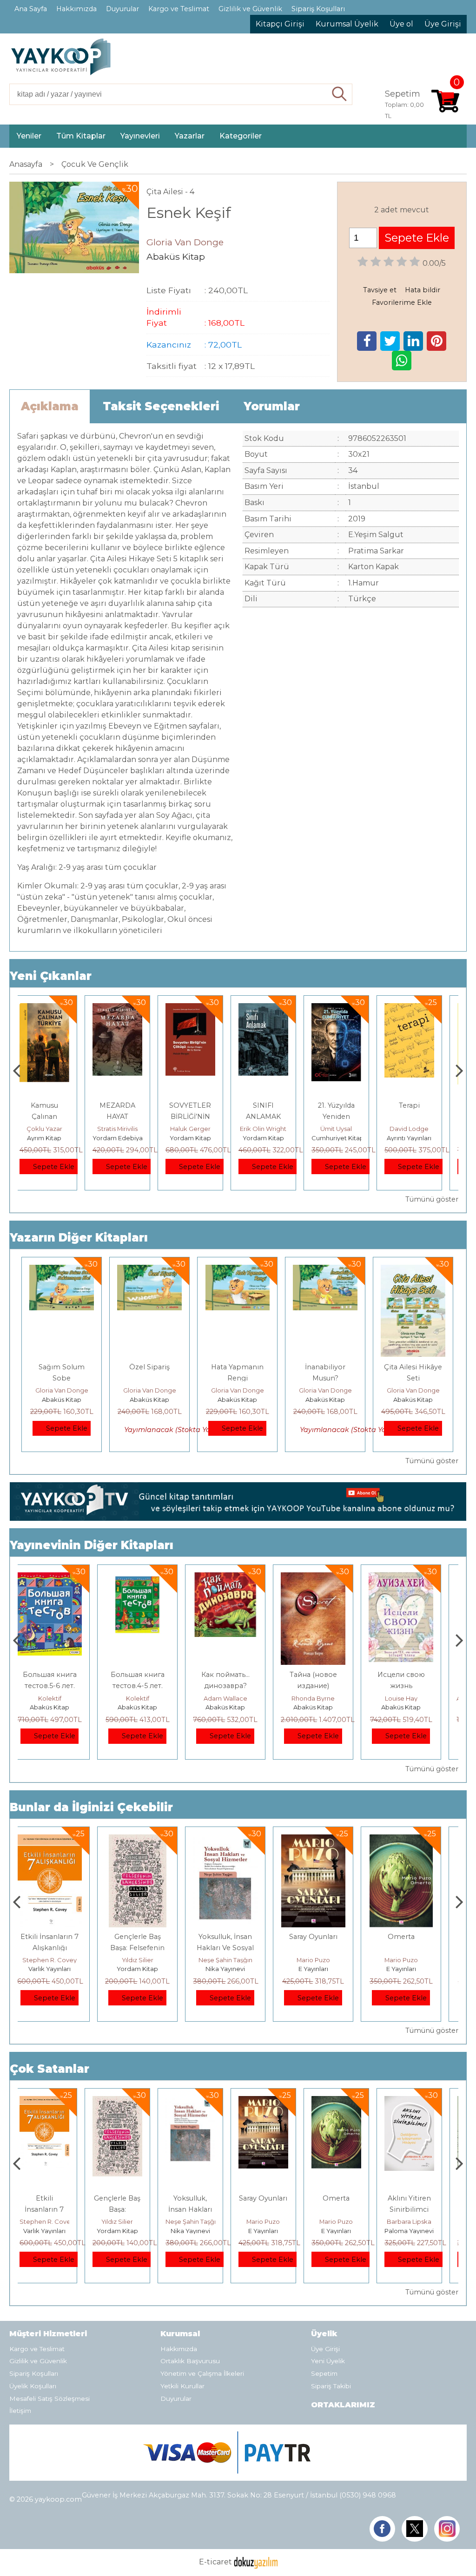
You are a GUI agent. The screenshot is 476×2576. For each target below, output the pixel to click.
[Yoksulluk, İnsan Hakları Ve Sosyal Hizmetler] (149, 1840)
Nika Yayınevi (149, 1969)
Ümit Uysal (273, 1129)
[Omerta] (326, 1840)
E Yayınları (238, 1969)
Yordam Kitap (127, 1138)
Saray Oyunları (238, 1937)
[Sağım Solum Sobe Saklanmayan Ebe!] (62, 1270)
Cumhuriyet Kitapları (279, 1138)
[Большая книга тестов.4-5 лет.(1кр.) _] (62, 1578)
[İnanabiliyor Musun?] (325, 1270)
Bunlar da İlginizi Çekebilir (91, 1807)
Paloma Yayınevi (413, 1969)
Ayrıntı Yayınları (346, 1138)
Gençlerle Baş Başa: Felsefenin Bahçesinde (62, 1948)
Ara (340, 94)
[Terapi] (346, 1009)
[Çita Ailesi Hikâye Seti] (413, 1270)
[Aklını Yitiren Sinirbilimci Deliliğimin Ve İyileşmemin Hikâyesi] (413, 1840)
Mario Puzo (238, 1960)
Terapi (346, 1105)
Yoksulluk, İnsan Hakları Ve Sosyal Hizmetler (149, 1948)
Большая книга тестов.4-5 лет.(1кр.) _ (62, 1686)
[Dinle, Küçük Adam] (419, 2101)
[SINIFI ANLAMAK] (200, 1009)
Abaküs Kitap (62, 1400)
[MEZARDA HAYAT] (54, 1009)
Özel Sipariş (149, 1367)
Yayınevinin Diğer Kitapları (92, 1545)
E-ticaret (215, 2562)
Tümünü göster (432, 1199)
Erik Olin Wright (200, 1129)
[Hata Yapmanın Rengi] (238, 1270)
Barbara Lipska (413, 1960)
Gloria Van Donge (62, 1390)
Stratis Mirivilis (54, 1129)
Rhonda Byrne (237, 1698)
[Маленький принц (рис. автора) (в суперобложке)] (413, 1578)
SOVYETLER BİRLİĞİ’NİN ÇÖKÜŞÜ (127, 1117)
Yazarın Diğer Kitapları (79, 1238)
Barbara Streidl (419, 1129)
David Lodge (346, 1129)
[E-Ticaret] (256, 2562)
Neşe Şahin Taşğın (150, 1960)
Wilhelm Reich (419, 2221)
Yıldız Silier (62, 1960)
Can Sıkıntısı (419, 1105)
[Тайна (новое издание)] (237, 1578)
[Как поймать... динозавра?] (149, 1578)
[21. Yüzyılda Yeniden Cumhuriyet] (273, 1009)
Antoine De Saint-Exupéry (420, 1698)
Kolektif (62, 1698)
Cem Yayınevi (419, 2231)
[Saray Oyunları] (237, 1840)
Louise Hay (325, 1698)
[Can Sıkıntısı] (419, 1009)
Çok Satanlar (50, 2069)
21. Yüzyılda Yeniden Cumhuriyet (273, 1117)
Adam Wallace (150, 1698)
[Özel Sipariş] (149, 1270)
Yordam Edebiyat (56, 1138)
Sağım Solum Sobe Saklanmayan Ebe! (62, 1378)
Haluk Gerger (127, 1129)
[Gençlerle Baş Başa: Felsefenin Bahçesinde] (62, 1840)
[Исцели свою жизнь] (325, 1578)
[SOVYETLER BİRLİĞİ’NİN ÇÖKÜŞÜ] (127, 1009)
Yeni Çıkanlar (51, 976)
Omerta (325, 1937)
